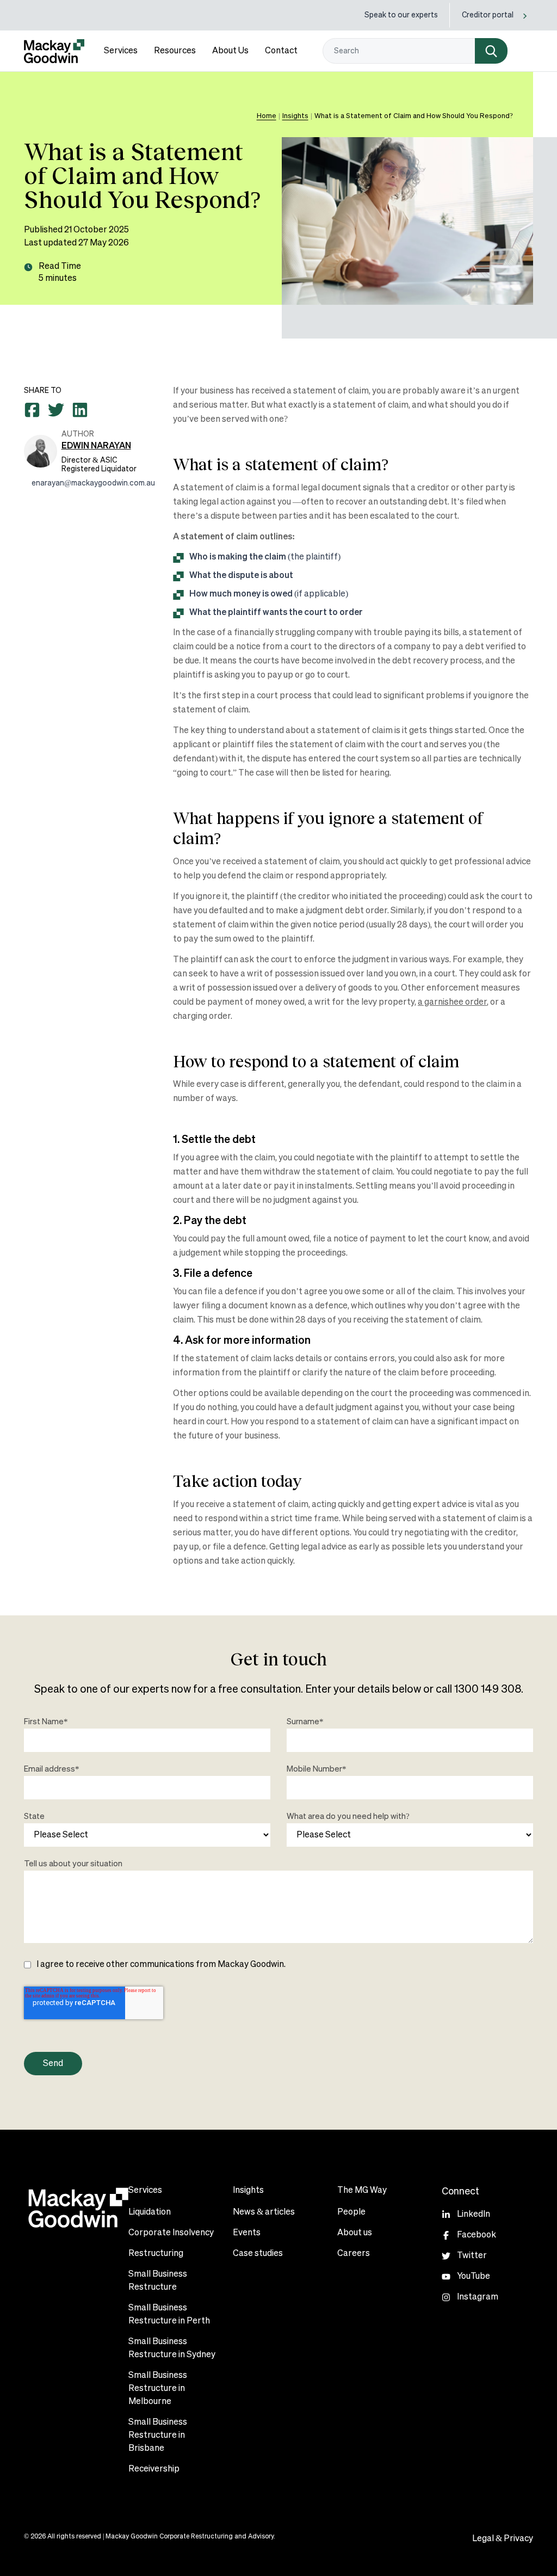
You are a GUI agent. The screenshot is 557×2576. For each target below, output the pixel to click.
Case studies (258, 2254)
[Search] (491, 51)
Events (247, 2233)
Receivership (154, 2469)
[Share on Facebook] (32, 410)
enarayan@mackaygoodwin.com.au (93, 483)
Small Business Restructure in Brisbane (158, 2436)
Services (121, 51)
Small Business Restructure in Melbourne (158, 2389)
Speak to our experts (401, 15)
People (351, 2212)
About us (355, 2233)
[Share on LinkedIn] (80, 410)
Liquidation (150, 2212)
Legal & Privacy (503, 2539)
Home (267, 116)
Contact (281, 51)
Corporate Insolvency (171, 2233)
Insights (295, 116)
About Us (230, 51)
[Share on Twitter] (56, 410)
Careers (354, 2254)
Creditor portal (488, 15)
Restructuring (156, 2254)
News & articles (264, 2212)
